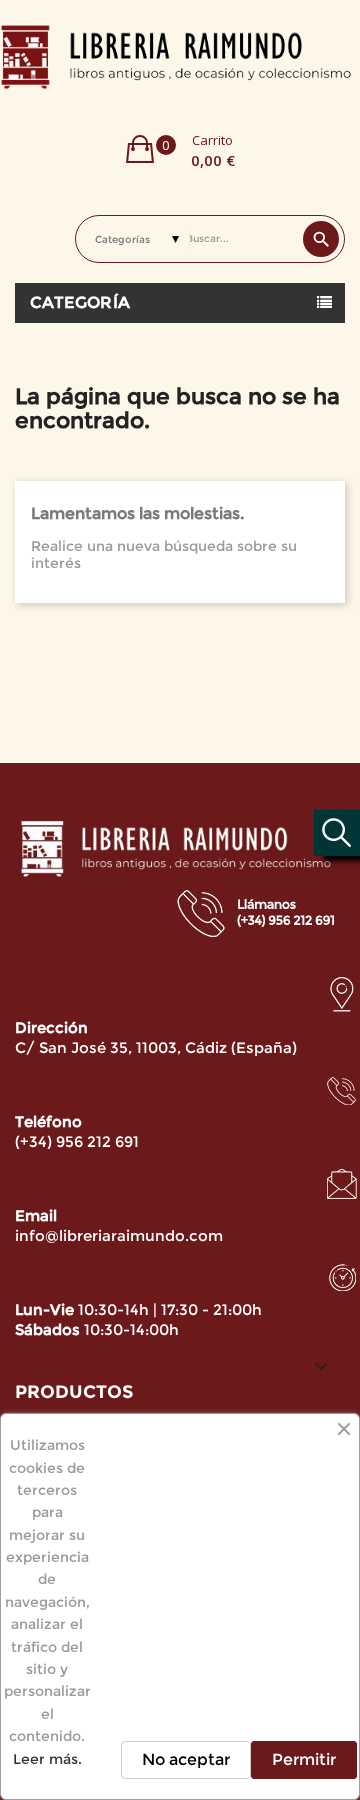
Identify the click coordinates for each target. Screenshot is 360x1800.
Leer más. (47, 1759)
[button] (180, 149)
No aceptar (186, 1759)
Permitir (304, 1759)
